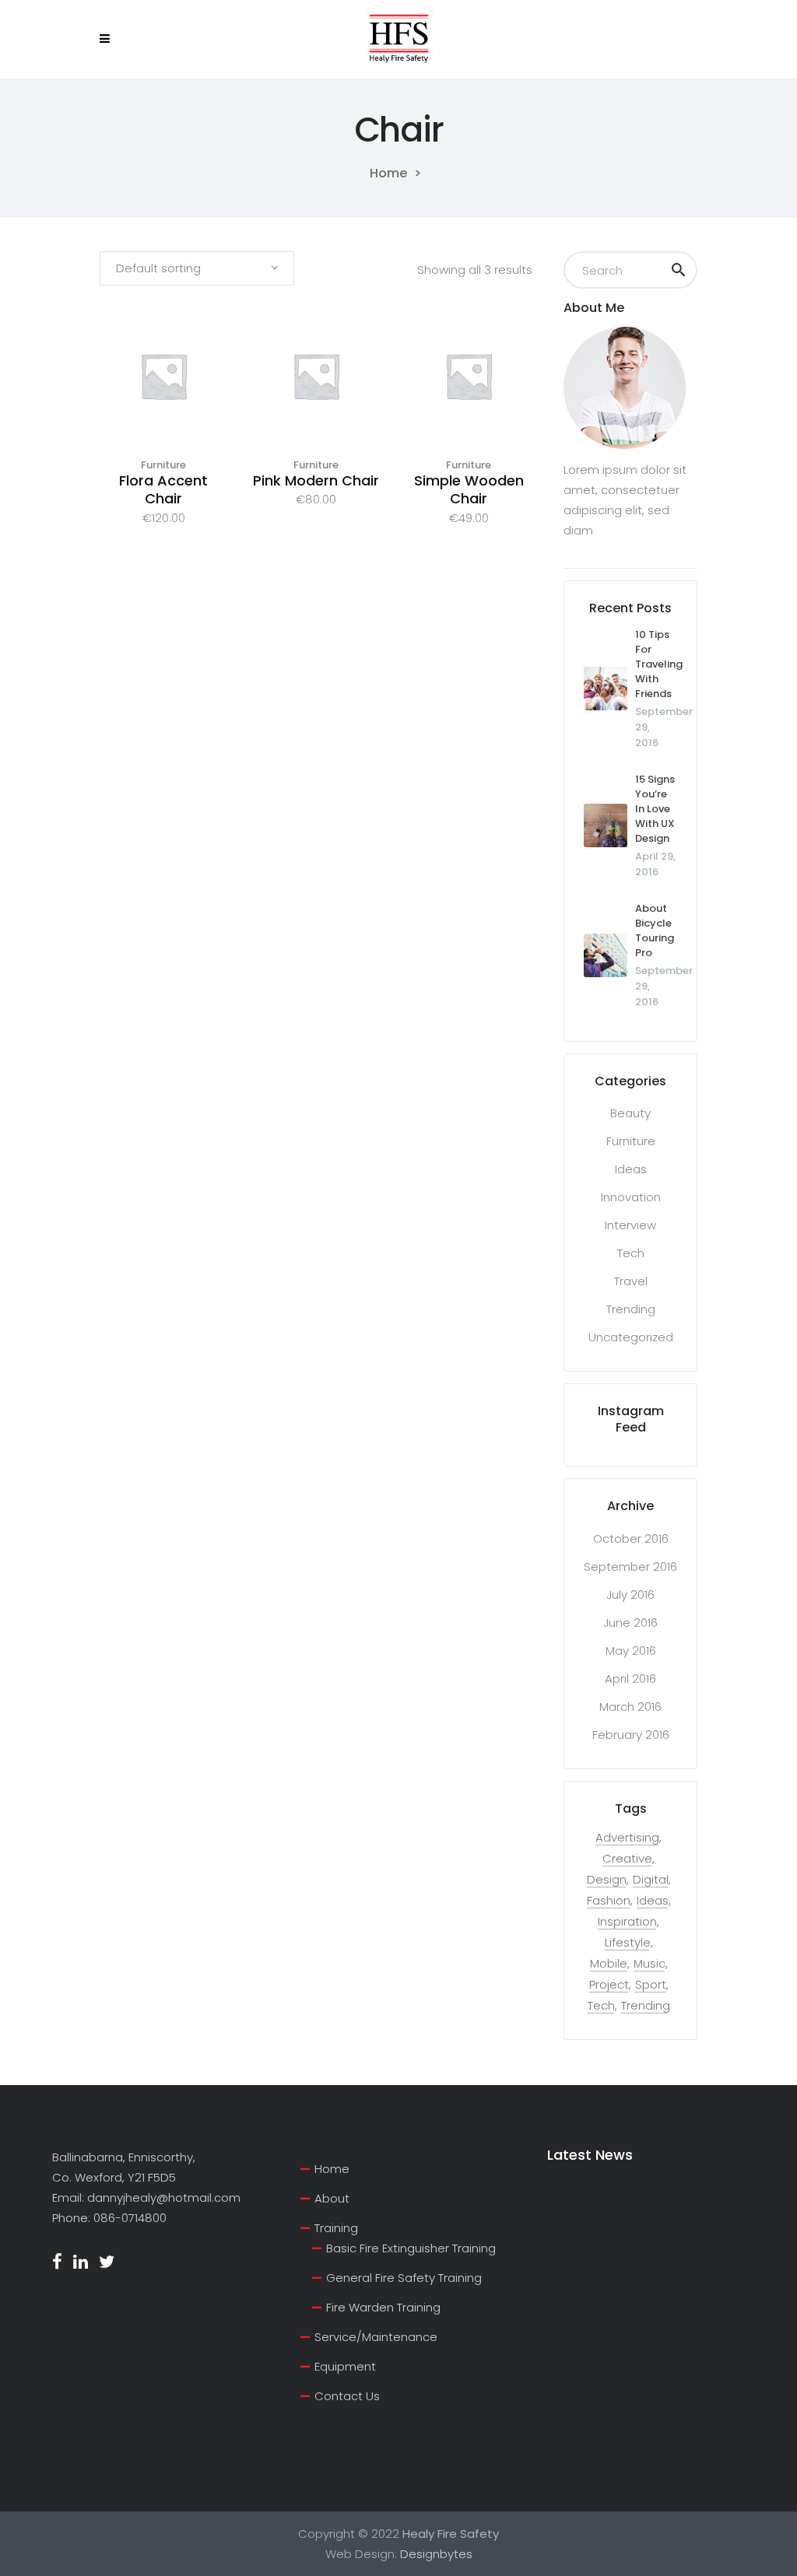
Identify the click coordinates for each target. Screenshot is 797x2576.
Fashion (609, 1901)
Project (609, 1985)
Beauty (630, 1113)
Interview (630, 1225)
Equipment (345, 2366)
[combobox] (197, 268)
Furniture (163, 465)
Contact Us (347, 2396)
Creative (627, 1859)
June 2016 (630, 1623)
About (332, 2198)
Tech (631, 1253)
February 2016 (631, 1735)
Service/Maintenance (376, 2337)
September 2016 (630, 1567)
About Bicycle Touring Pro (655, 931)
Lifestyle (628, 1943)
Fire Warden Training (383, 2307)
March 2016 (630, 1707)
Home (388, 173)
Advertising (627, 1838)
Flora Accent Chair (163, 489)
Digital (651, 1880)
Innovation (631, 1197)
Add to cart (163, 396)
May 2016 (631, 1651)
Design (607, 1880)
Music (650, 1964)
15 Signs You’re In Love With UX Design (655, 809)
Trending (631, 1309)
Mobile (609, 1964)
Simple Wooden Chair (469, 489)
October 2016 (631, 1539)
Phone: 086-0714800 (109, 2218)
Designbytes (436, 2554)
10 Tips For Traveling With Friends (659, 664)
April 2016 (630, 1679)
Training (336, 2228)
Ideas (631, 1169)
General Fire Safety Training (404, 2278)
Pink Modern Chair (316, 480)
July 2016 (630, 1595)
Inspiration (627, 1922)
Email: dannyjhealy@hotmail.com (146, 2197)
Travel (631, 1281)
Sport (651, 1985)
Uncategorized (631, 1337)
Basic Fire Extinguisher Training (411, 2248)
